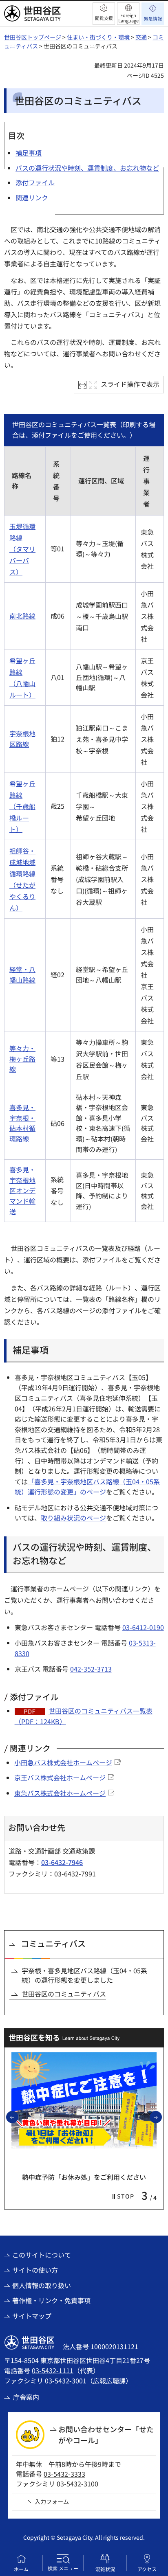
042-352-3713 (91, 1669)
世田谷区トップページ (33, 37)
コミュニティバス (53, 1943)
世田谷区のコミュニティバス (64, 1994)
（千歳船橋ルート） (22, 818)
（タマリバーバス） (22, 560)
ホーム (21, 2569)
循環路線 (22, 873)
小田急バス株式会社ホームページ (63, 1762)
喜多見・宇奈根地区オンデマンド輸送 (22, 1190)
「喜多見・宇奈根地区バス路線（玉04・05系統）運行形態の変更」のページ (87, 1487)
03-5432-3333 (64, 2474)
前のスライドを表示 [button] (18, 2117)
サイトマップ (32, 2316)
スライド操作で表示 (130, 384)
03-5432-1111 (53, 2370)
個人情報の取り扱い (42, 2285)
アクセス (147, 2569)
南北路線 (22, 616)
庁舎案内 (26, 2397)
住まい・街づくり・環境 (98, 37)
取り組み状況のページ (73, 1518)
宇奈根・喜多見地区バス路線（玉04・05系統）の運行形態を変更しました (84, 1975)
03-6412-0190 (143, 1627)
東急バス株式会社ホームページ (60, 1793)
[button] (104, 14)
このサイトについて (42, 2255)
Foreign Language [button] (128, 18)
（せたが (22, 885)
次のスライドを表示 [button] (161, 2117)
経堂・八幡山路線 (22, 974)
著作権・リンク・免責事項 (51, 2300)
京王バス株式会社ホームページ (60, 1777)
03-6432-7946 (62, 1862)
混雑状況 (105, 2569)
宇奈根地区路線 (22, 739)
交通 (141, 37)
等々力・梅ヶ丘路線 (22, 1059)
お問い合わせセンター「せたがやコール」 (106, 2434)
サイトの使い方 (35, 2270)
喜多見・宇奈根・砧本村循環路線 (22, 1123)
